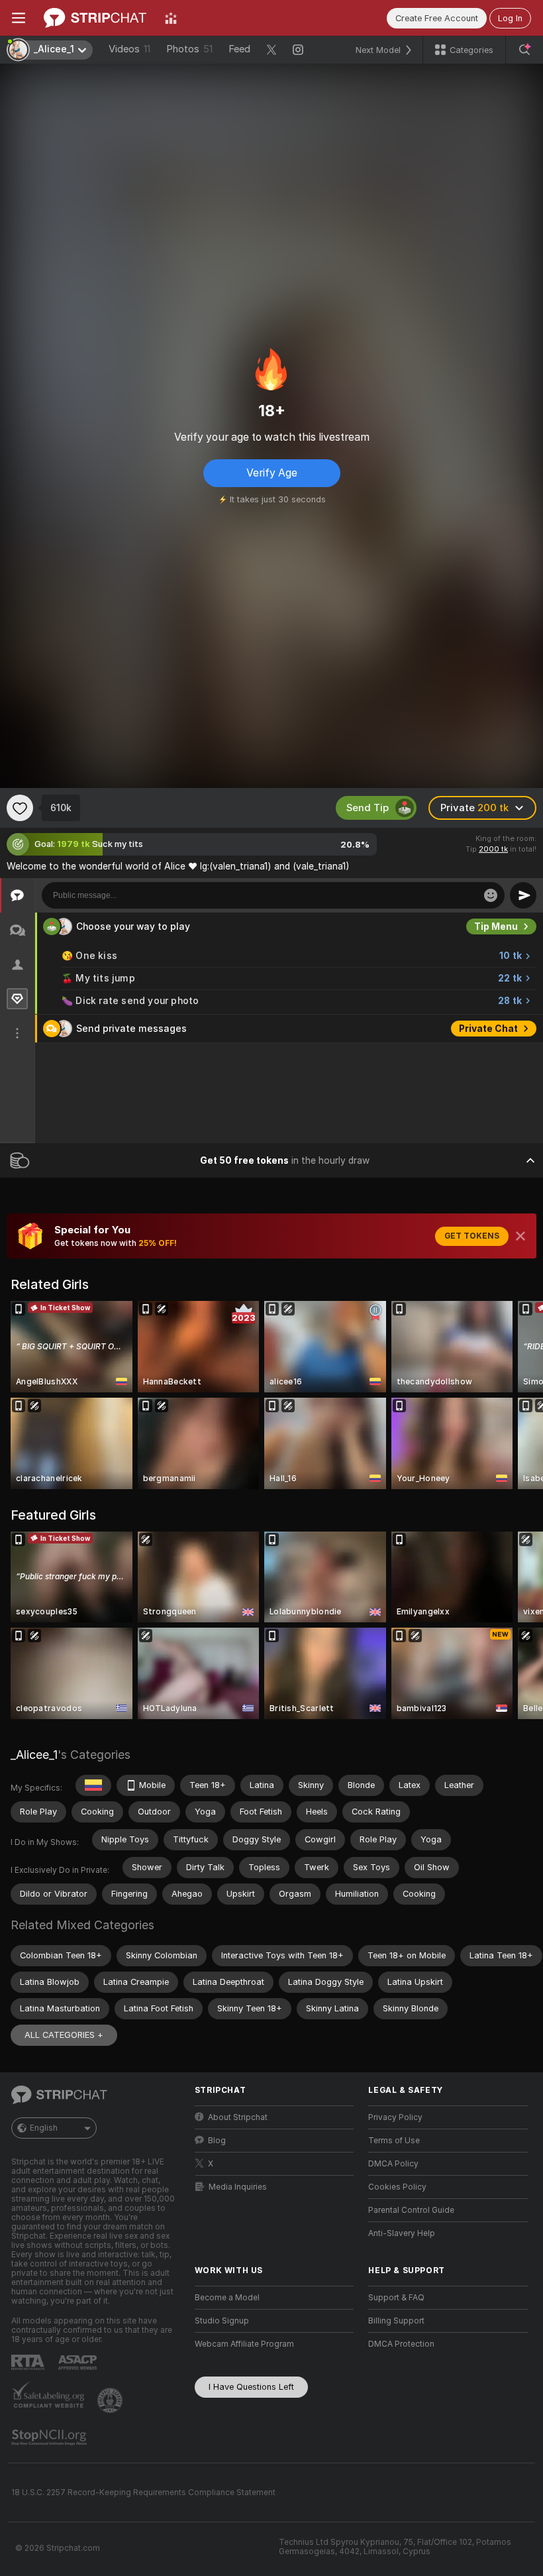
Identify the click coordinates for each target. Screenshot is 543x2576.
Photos (189, 49)
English (44, 2128)
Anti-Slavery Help (402, 2233)
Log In (510, 18)
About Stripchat (238, 2117)
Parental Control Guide (411, 2210)
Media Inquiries (238, 2187)
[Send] (523, 895)
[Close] (520, 1236)
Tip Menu (496, 926)
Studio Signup (222, 2321)
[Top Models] (171, 18)
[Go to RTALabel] (29, 2362)
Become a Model (227, 2298)
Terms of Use (394, 2141)
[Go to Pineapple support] (111, 2400)
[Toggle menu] (19, 18)
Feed (239, 49)
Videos (129, 49)
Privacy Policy (395, 2117)
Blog (217, 2141)
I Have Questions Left (251, 2387)
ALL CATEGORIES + (64, 2035)
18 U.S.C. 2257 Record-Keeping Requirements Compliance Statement (143, 2492)
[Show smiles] (491, 895)
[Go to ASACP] (79, 2363)
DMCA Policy (393, 2164)
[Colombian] (93, 1785)
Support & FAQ (396, 2298)
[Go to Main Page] (95, 18)
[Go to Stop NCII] (50, 2437)
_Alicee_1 (34, 1755)
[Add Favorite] (20, 808)
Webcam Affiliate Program (244, 2344)
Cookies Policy (397, 2187)
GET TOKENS (472, 1236)
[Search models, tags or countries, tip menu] (524, 50)
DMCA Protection (401, 2344)
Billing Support (396, 2321)
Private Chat (488, 1029)
